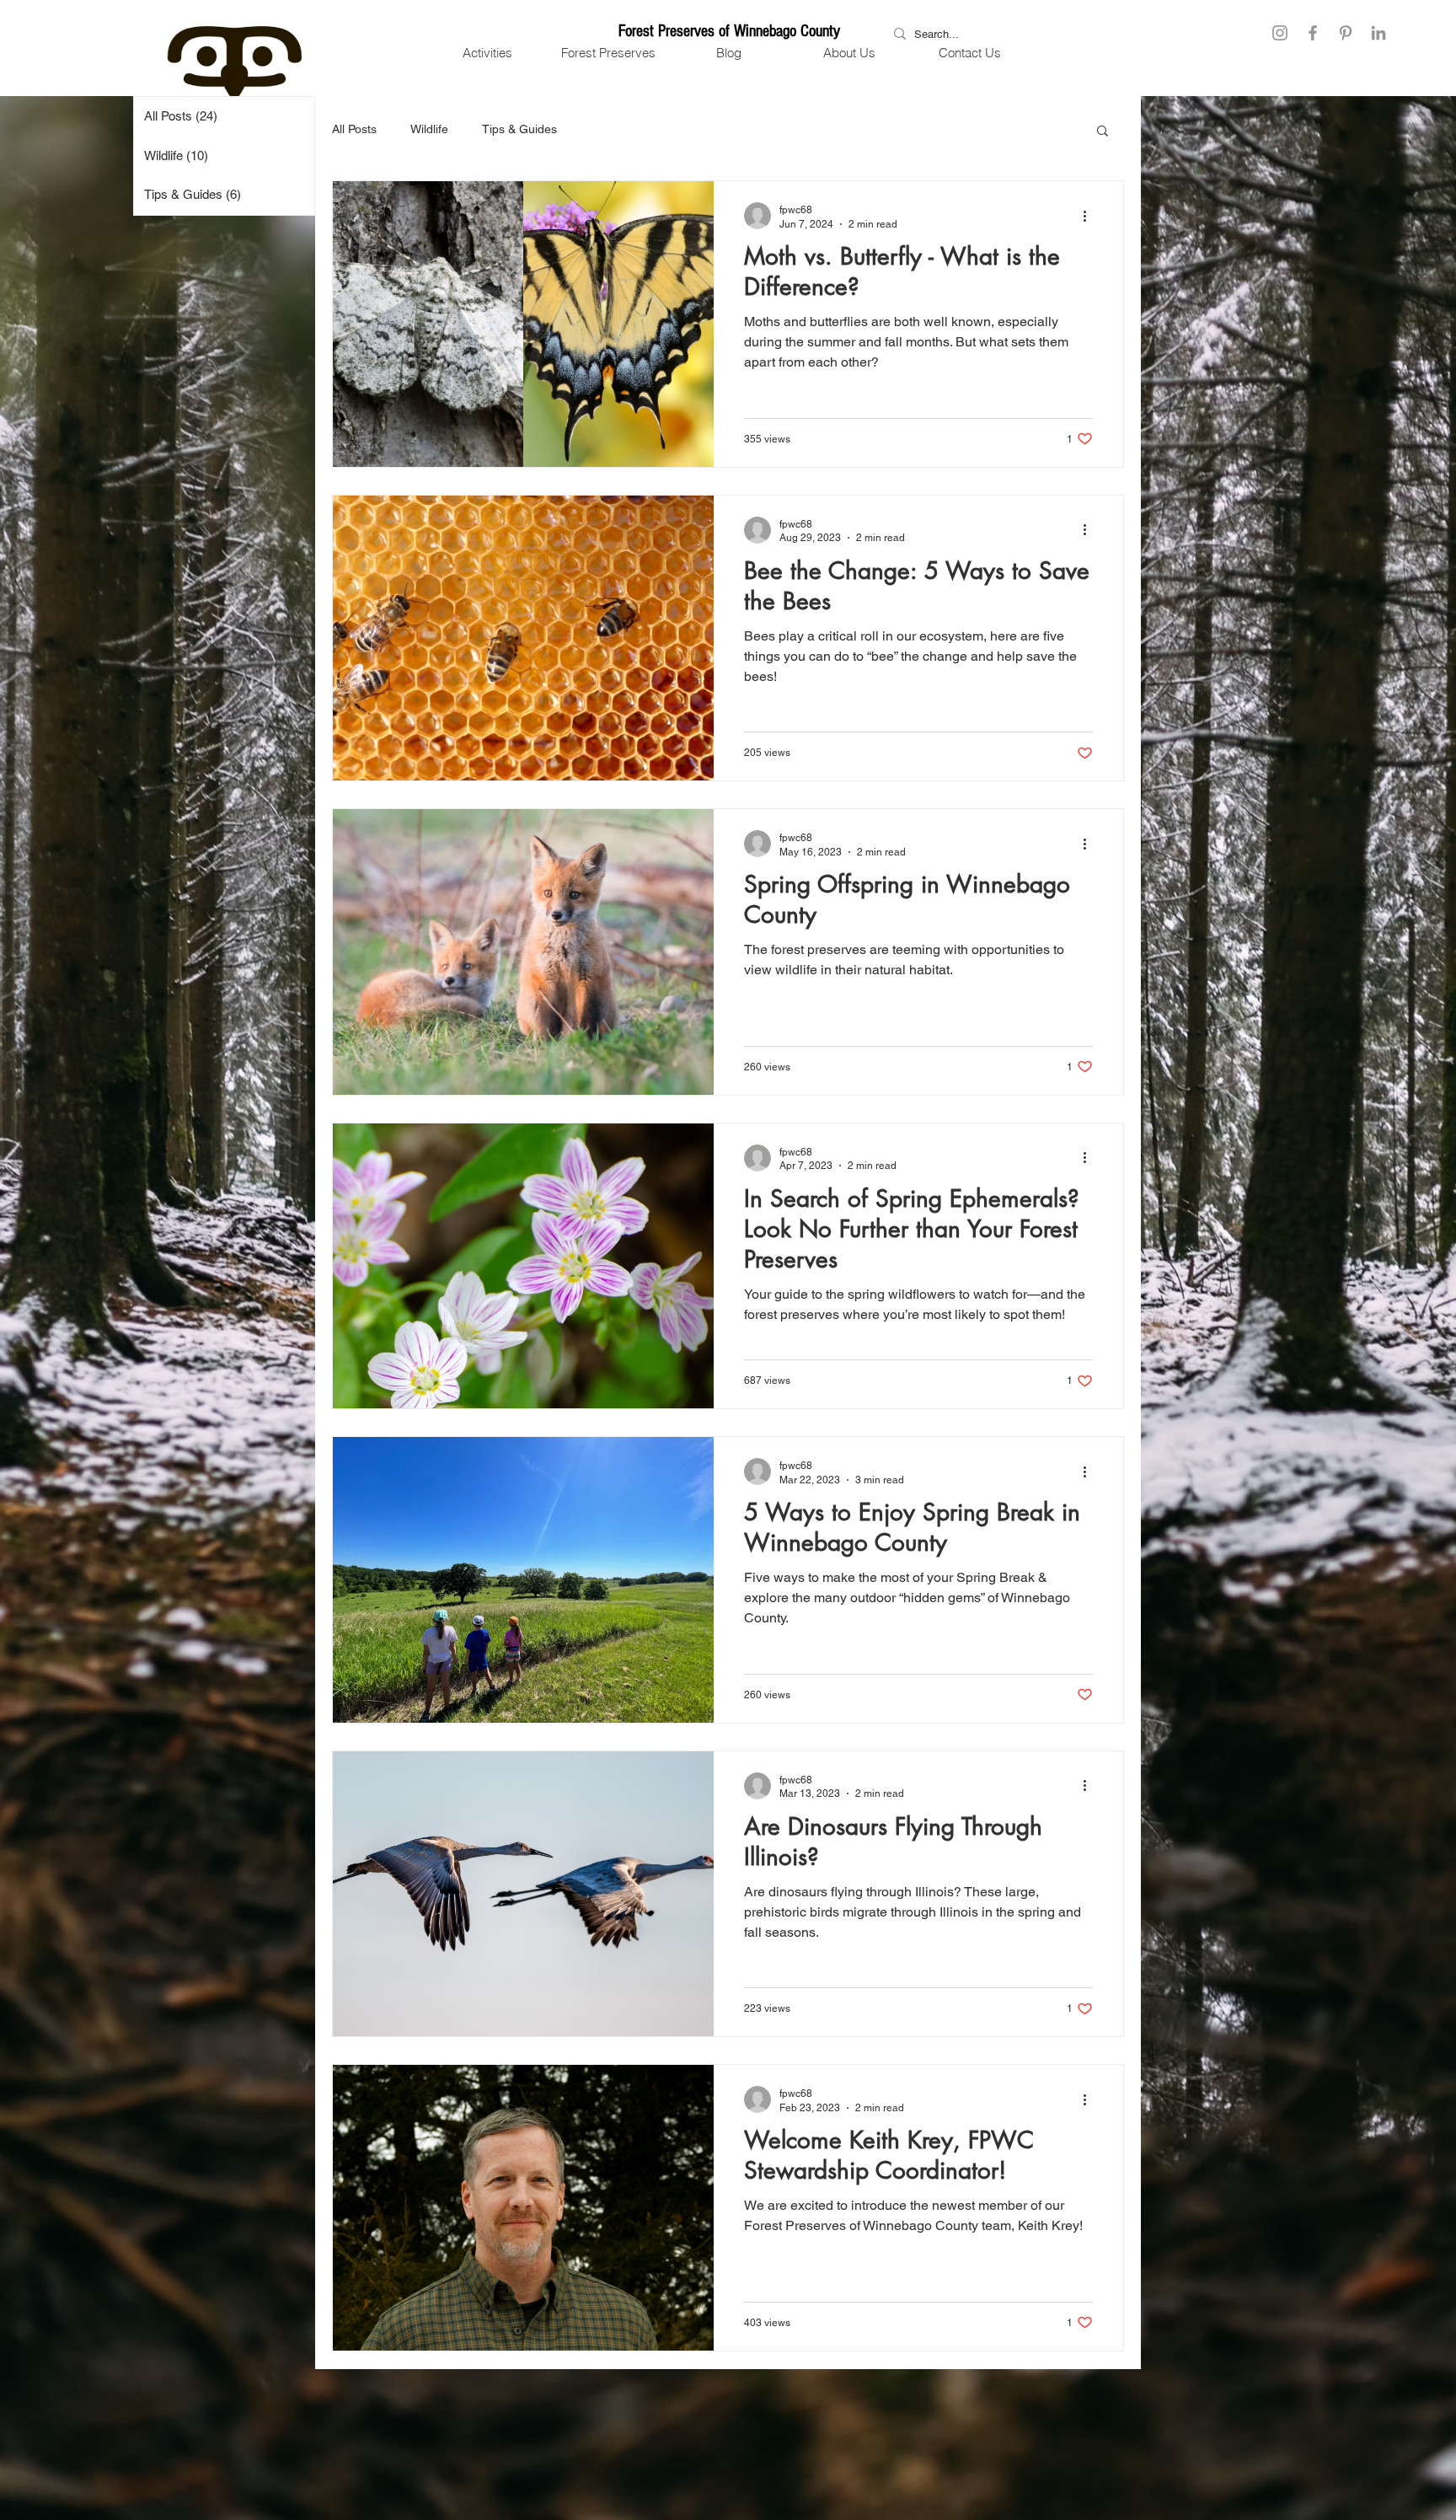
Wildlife (429, 129)
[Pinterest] (1346, 33)
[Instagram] (1280, 33)
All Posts (354, 129)
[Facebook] (1313, 33)
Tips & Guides (519, 129)
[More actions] (1090, 216)
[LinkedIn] (1378, 33)
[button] (487, 53)
